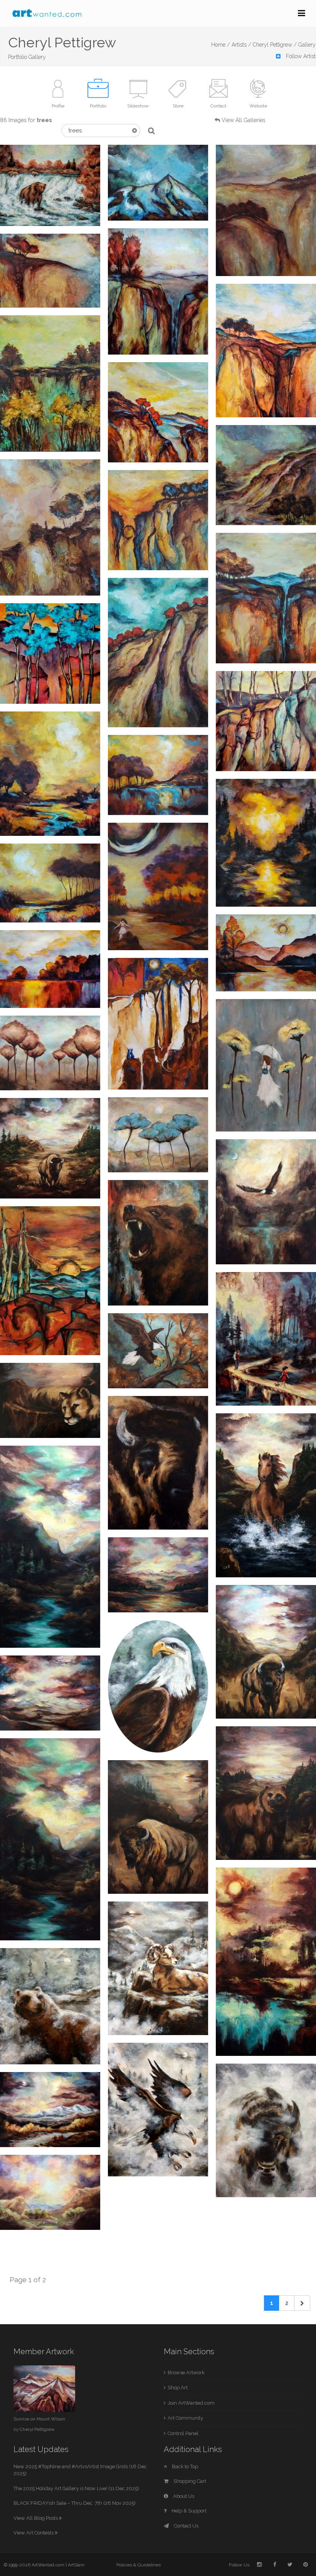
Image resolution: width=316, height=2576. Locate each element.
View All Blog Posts (36, 2518)
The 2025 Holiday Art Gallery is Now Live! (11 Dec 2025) (76, 2488)
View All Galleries (244, 120)
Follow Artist (300, 56)
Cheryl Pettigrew (37, 2429)
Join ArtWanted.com (191, 2403)
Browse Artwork (186, 2373)
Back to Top (184, 2466)
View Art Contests (34, 2533)
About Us (183, 2496)
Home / (221, 45)
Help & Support (188, 2511)
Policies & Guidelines (139, 2565)
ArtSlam (76, 2565)
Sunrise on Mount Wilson (39, 2419)
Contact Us (186, 2526)
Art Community (185, 2418)
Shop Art (178, 2388)
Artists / (241, 45)
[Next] (302, 2303)
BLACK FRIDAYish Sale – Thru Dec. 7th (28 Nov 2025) (75, 2503)
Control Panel (183, 2433)
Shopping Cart (189, 2481)
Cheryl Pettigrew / (275, 45)
